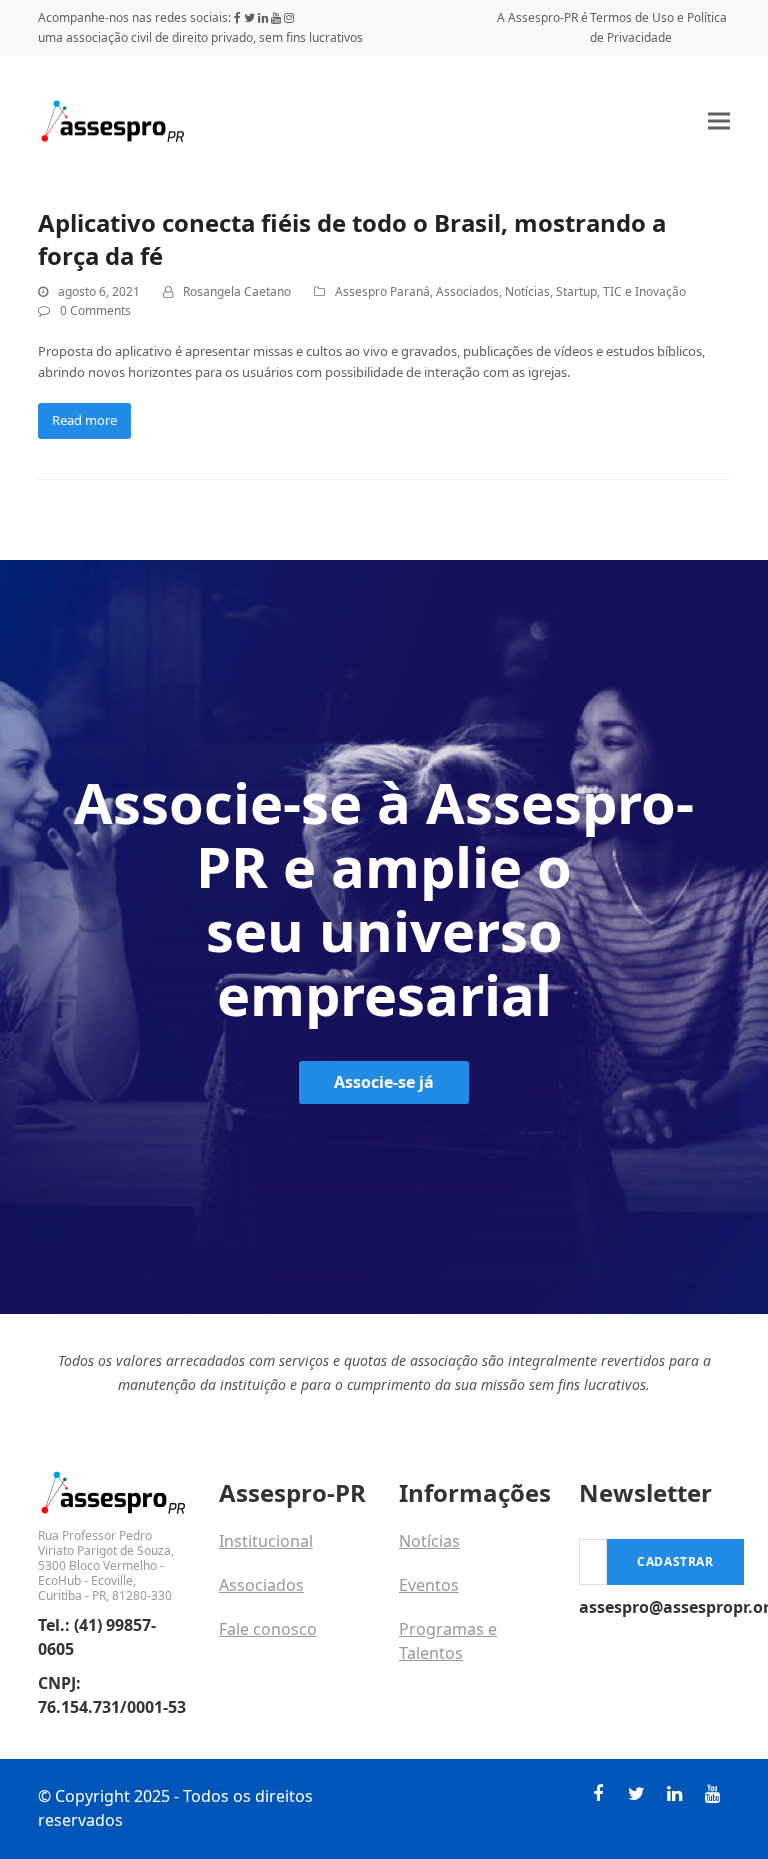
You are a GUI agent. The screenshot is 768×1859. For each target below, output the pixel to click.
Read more (84, 420)
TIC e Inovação (644, 291)
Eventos (429, 1585)
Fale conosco (268, 1629)
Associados (467, 291)
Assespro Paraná (382, 291)
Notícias (527, 291)
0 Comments (95, 310)
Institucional (266, 1541)
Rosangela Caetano (237, 291)
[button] (719, 120)
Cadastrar (675, 1561)
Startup (576, 291)
